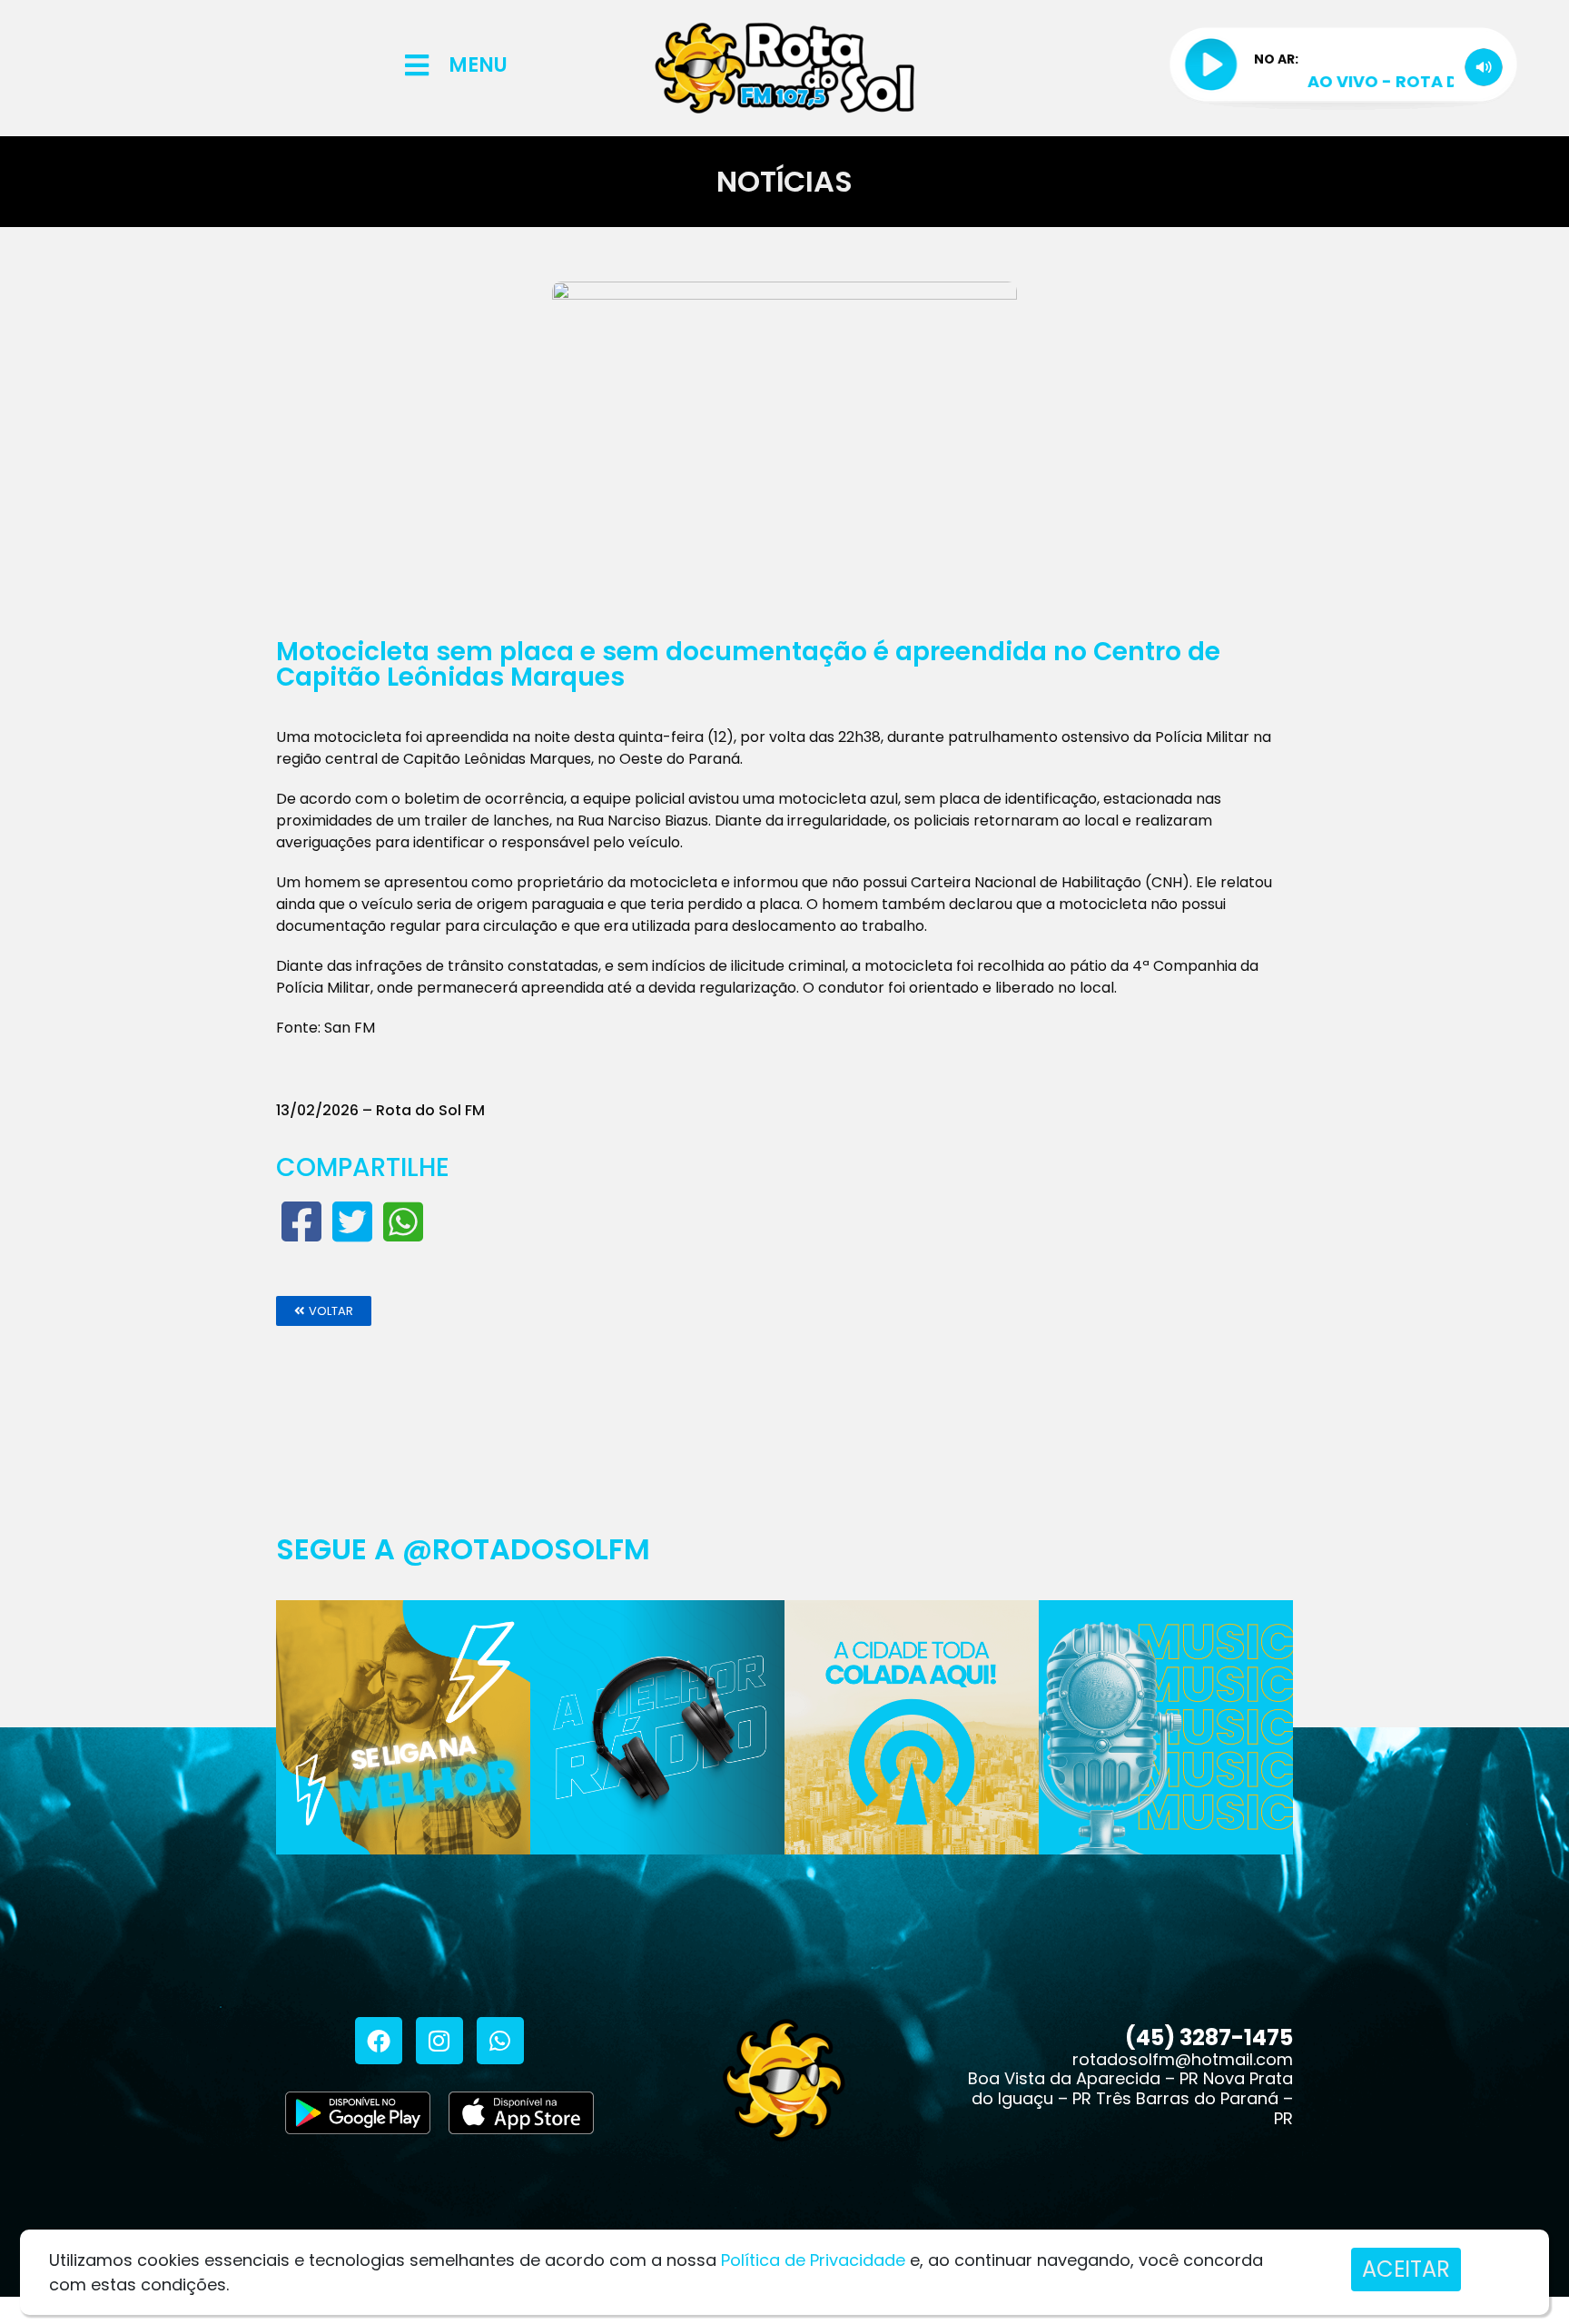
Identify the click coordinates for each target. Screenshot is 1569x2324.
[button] (324, 1311)
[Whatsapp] (500, 2041)
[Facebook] (379, 2041)
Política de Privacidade (813, 2260)
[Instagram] (439, 2041)
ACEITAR (1406, 2269)
